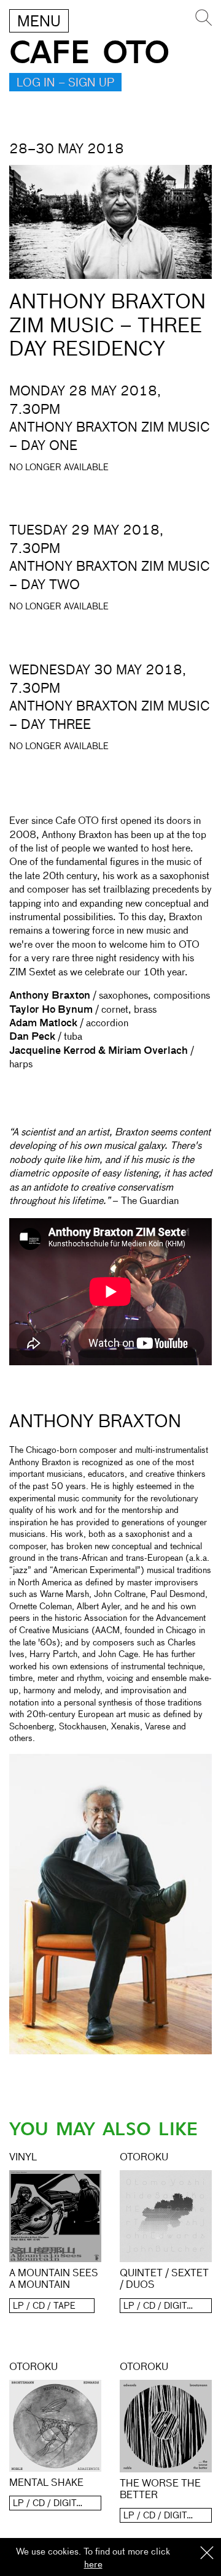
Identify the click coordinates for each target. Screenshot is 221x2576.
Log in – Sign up (65, 83)
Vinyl (23, 2158)
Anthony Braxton (95, 1422)
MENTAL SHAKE (46, 2483)
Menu (39, 22)
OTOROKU (144, 2158)
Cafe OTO (89, 53)
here (93, 2565)
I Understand (207, 2554)
